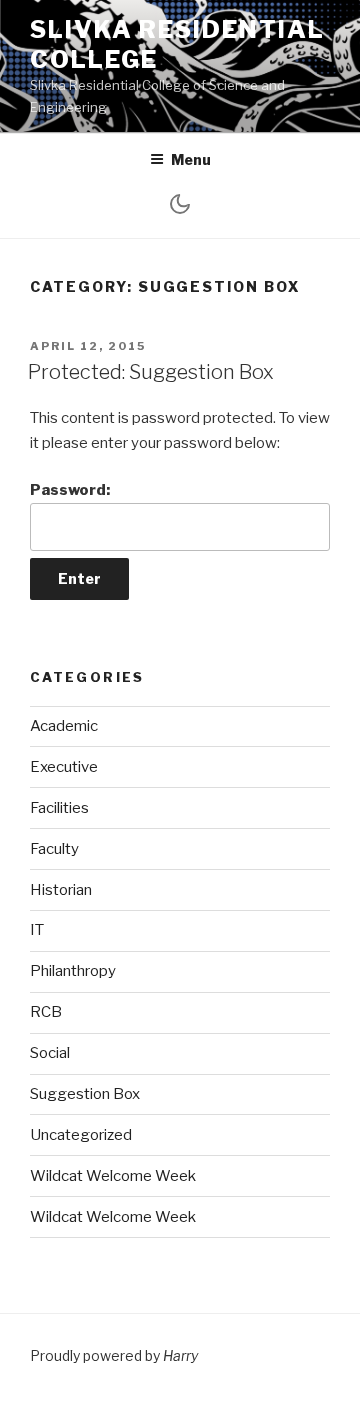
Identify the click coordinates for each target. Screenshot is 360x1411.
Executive (64, 767)
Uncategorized (81, 1135)
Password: (70, 490)
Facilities (59, 808)
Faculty (54, 849)
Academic (64, 726)
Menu (191, 159)
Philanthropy (73, 971)
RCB (46, 1012)
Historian (61, 890)
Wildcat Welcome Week (113, 1176)
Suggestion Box (85, 1094)
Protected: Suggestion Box (151, 372)
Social (50, 1053)
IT (37, 930)
